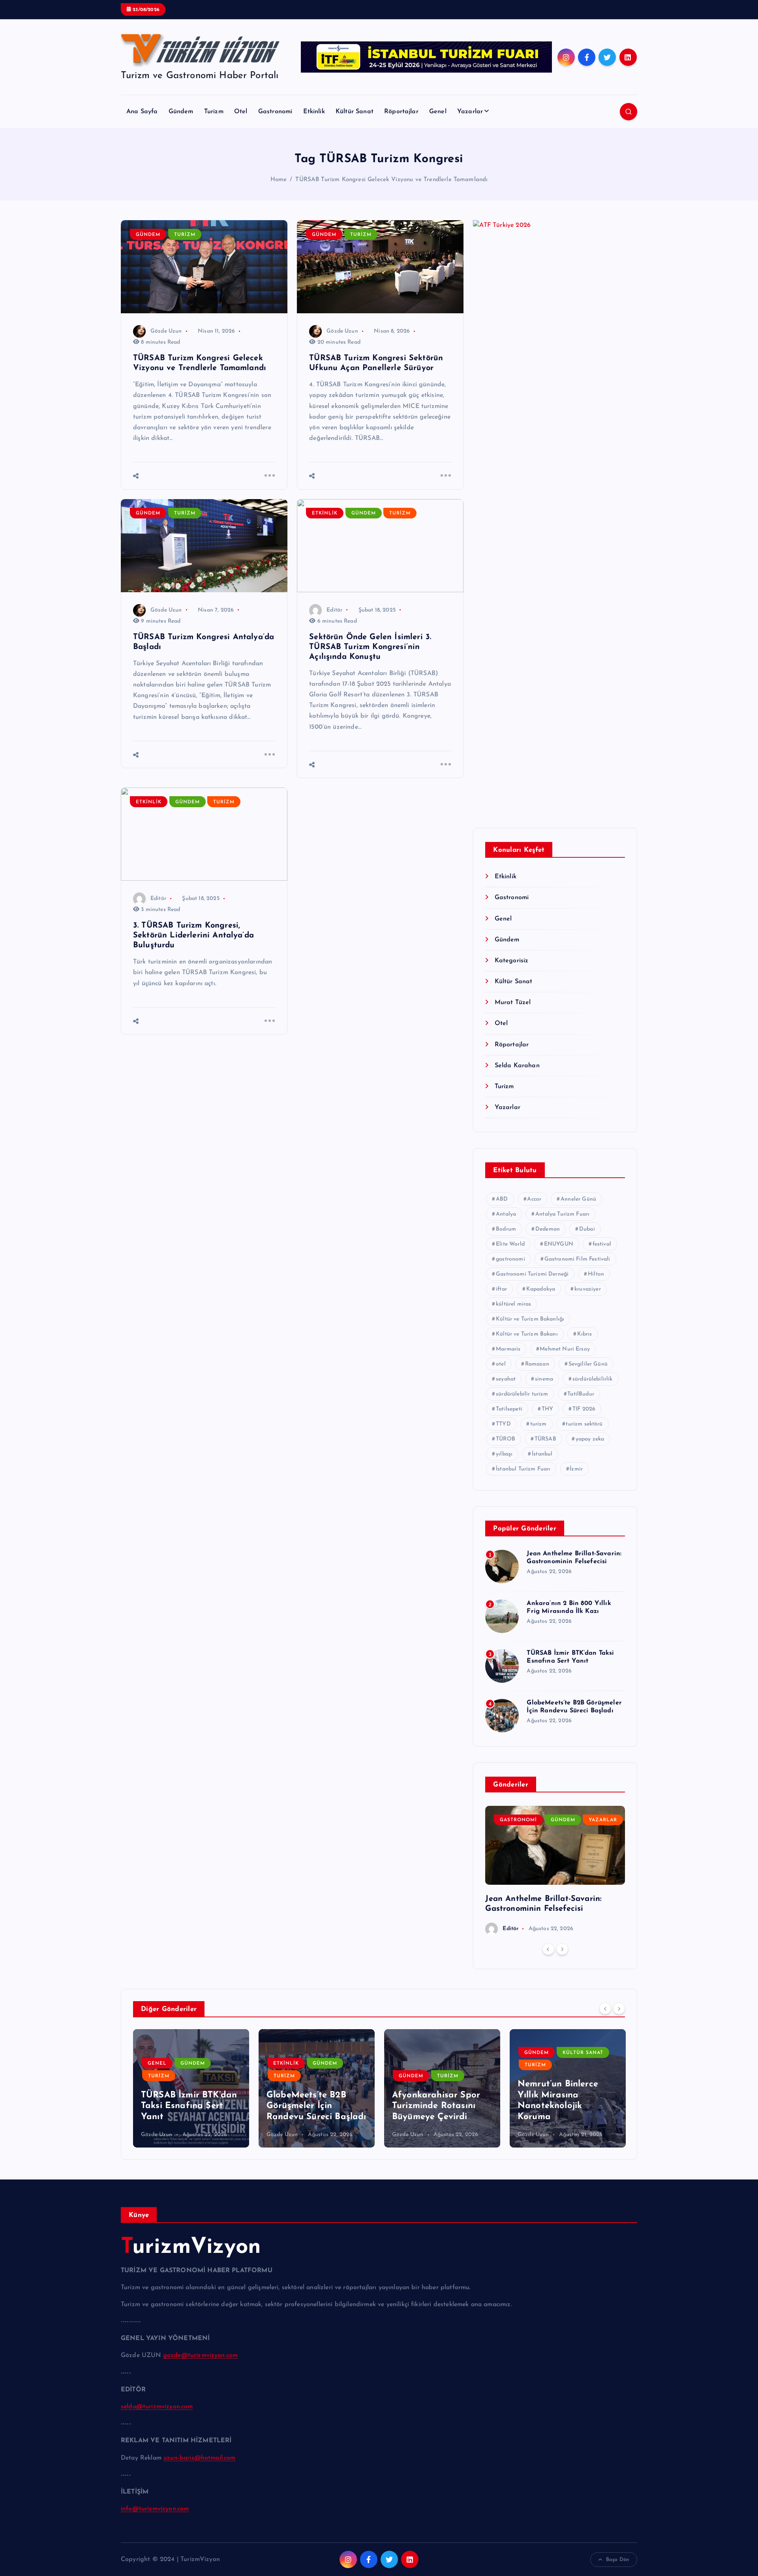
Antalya (506, 1214)
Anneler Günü (578, 1199)
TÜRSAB (545, 1439)
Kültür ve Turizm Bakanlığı (530, 1319)
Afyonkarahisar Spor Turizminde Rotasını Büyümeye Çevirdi (436, 2106)
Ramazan (537, 1364)
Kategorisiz (511, 961)
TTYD (503, 1424)
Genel (438, 112)
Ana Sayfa (142, 112)
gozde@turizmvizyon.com (201, 2355)
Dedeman (548, 1229)
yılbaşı (504, 1454)
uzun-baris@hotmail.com (200, 2458)
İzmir (576, 1469)
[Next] (562, 1949)
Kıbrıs (585, 1334)
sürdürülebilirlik (593, 1379)
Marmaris (508, 1349)
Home (279, 180)
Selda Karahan (517, 1066)
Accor (534, 1199)
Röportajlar (401, 112)
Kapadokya (541, 1289)
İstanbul (542, 1454)
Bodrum (506, 1229)
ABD (502, 1199)
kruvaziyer (588, 1289)
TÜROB (506, 1439)
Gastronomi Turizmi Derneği (532, 1274)
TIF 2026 (584, 1409)
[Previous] (548, 1949)
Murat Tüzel (513, 1003)
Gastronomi (275, 112)
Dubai (587, 1229)
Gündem (181, 112)
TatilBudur (581, 1394)
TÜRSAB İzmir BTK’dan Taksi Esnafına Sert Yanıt (189, 2106)
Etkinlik (314, 112)
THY (547, 1409)
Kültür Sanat (355, 112)
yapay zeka (590, 1439)
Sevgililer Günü (588, 1364)
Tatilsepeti (509, 1409)
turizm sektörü (584, 1424)
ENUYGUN (559, 1244)
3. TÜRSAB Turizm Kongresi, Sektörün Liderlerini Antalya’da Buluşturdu (193, 935)
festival (602, 1244)
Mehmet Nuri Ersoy (565, 1349)
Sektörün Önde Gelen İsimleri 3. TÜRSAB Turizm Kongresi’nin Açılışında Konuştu (370, 647)
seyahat (506, 1379)
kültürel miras (513, 1304)
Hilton (596, 1274)
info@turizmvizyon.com (155, 2509)
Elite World (510, 1244)
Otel (241, 112)
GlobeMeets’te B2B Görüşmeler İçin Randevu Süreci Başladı (316, 2106)
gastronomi (510, 1259)
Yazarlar (470, 112)
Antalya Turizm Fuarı (562, 1214)
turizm (538, 1424)
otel (501, 1364)
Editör (334, 610)
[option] (555, 1871)
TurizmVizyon (191, 2248)
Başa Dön (617, 2560)
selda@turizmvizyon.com (157, 2407)
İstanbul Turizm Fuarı (523, 1469)
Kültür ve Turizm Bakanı (527, 1334)
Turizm (214, 112)
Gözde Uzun (166, 331)
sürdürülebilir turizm (522, 1394)
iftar (501, 1289)
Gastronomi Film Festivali (577, 1259)
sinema (544, 1379)
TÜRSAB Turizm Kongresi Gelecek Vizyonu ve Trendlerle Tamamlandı (391, 180)
